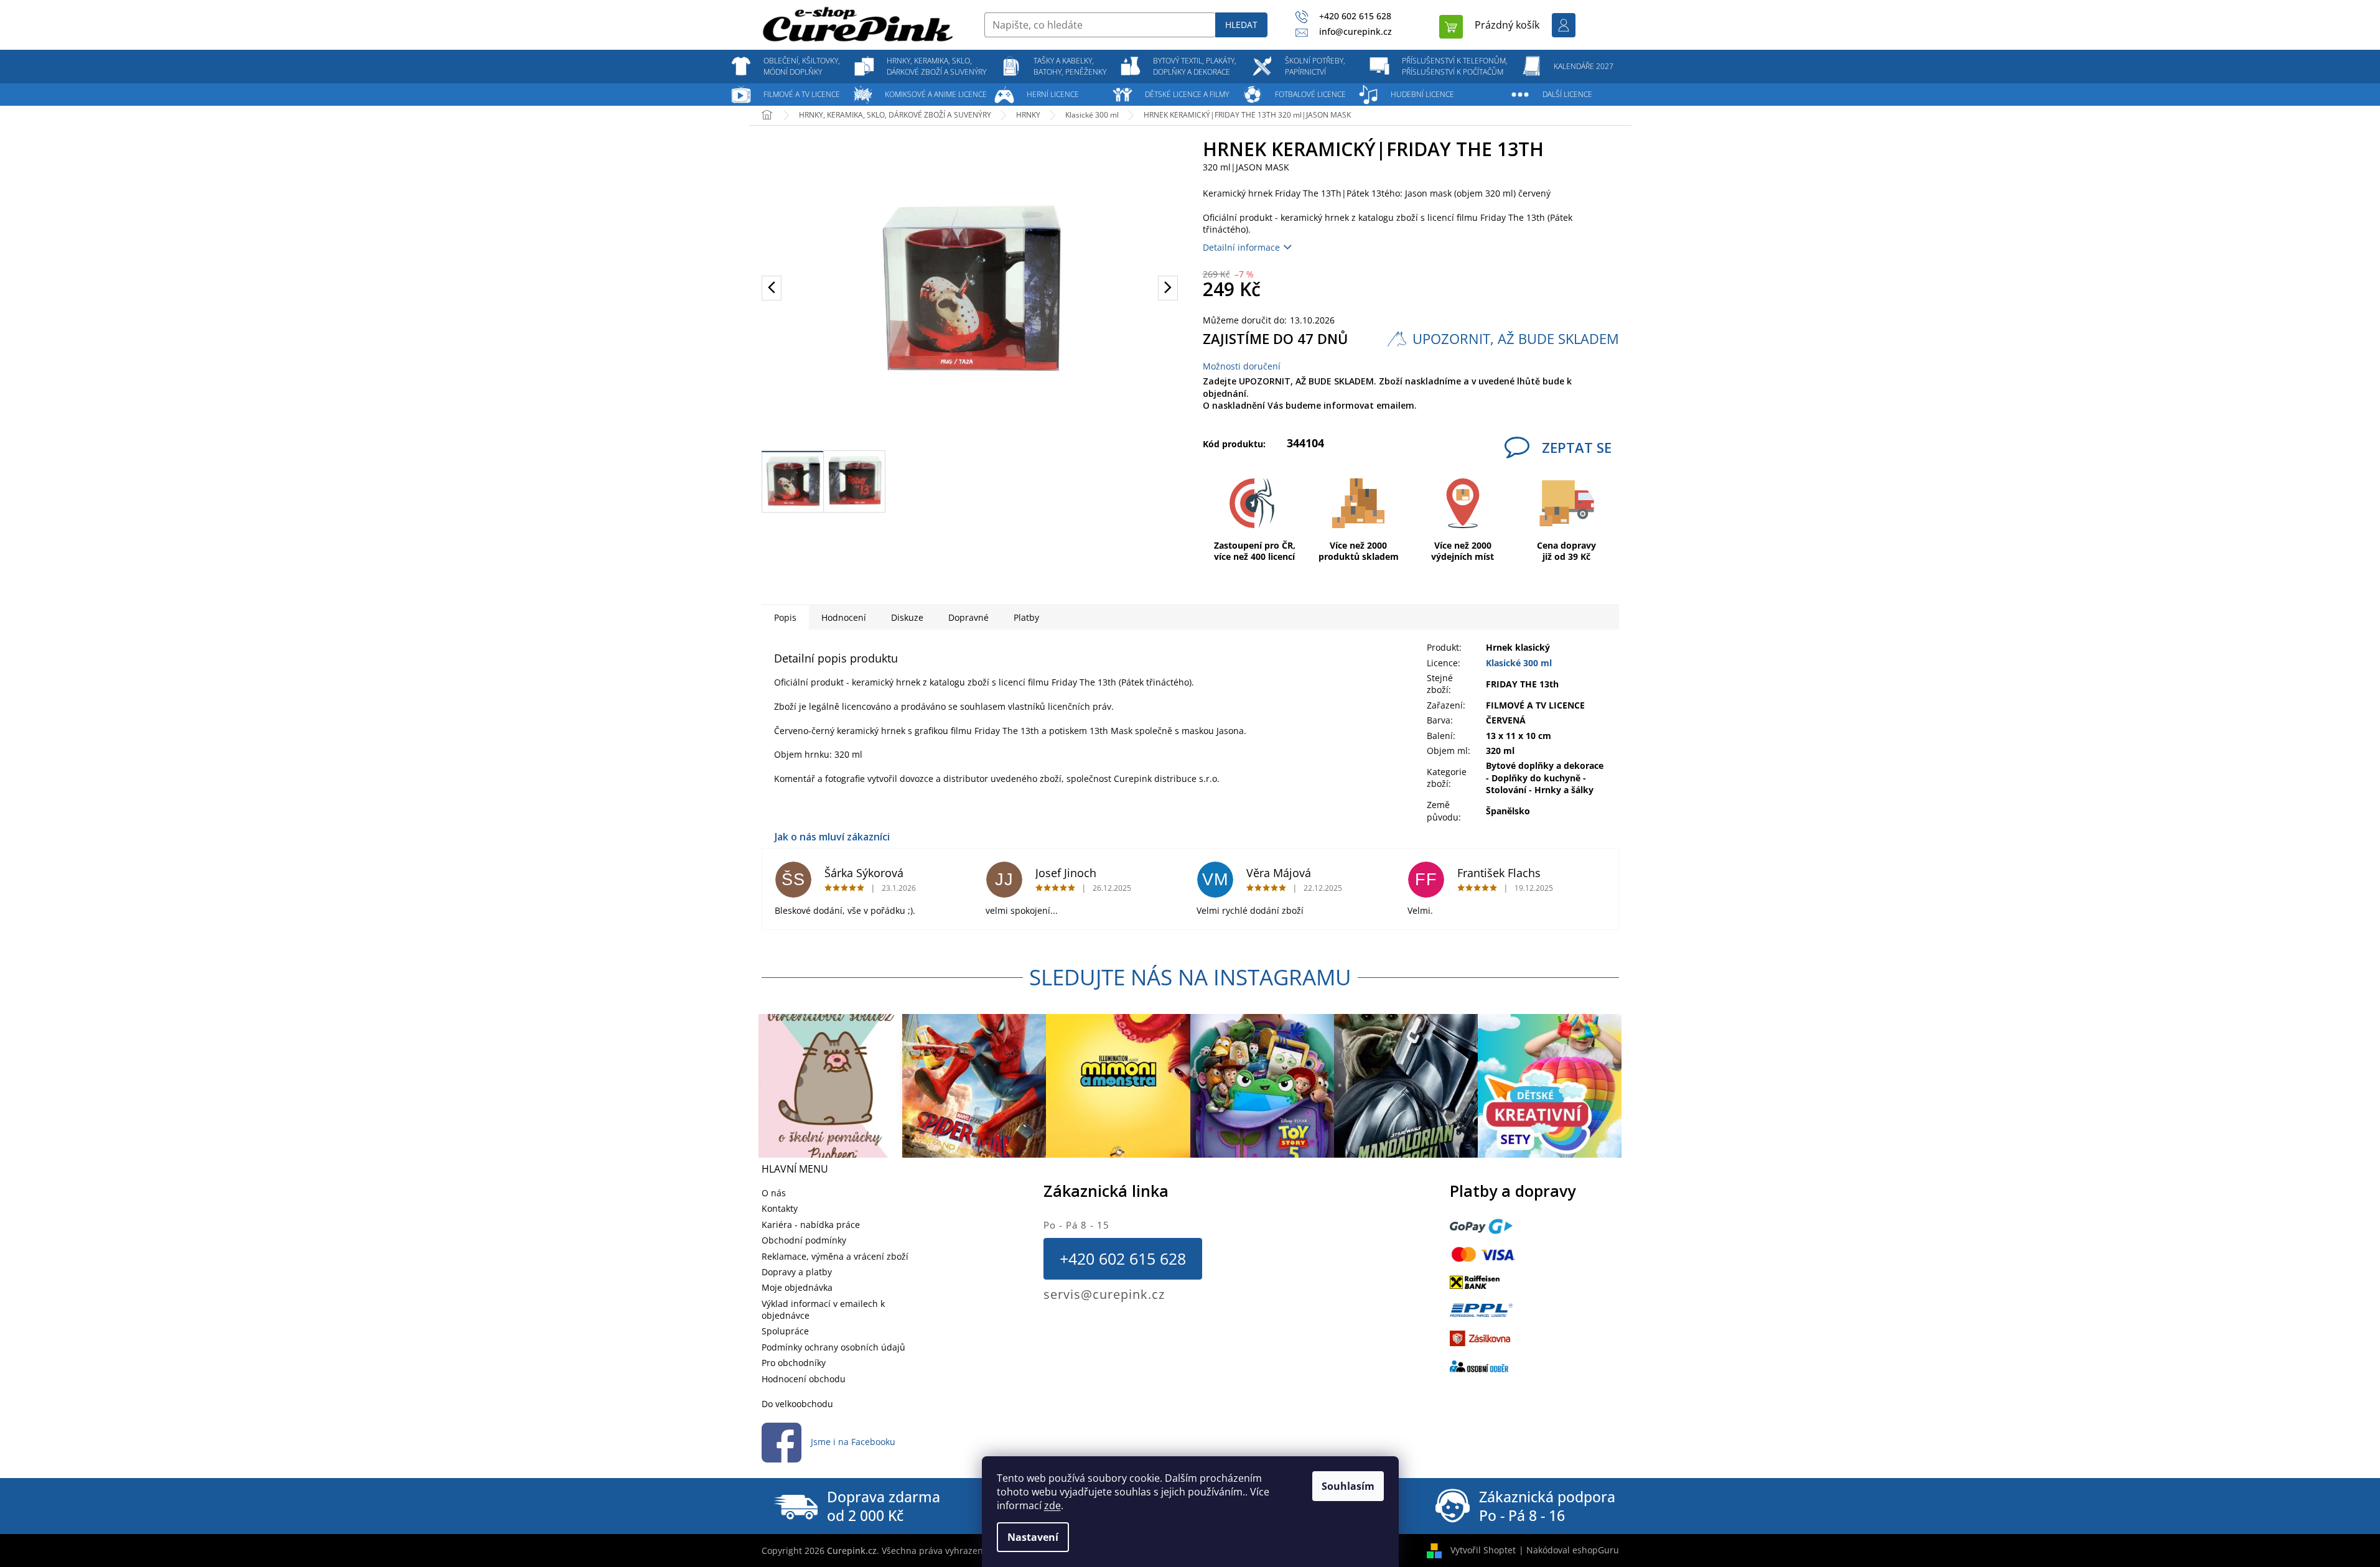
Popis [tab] (785, 617)
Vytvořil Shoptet (1483, 1550)
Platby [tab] (1026, 617)
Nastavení (1033, 1537)
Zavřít (1391, 441)
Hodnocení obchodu (804, 1379)
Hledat (1241, 25)
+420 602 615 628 (1123, 1258)
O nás (774, 1193)
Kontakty (780, 1208)
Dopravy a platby (797, 1272)
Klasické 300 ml (1519, 663)
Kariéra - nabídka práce (811, 1225)
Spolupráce (785, 1331)
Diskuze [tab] (907, 617)
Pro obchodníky (794, 1363)
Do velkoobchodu (797, 1404)
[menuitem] (802, 67)
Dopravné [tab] (968, 617)
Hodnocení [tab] (844, 617)
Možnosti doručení (1242, 366)
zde (1052, 1505)
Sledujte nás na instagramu (1190, 977)
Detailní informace (1241, 247)
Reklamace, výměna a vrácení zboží (835, 1256)
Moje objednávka (797, 1287)
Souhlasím (1348, 1486)
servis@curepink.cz (1104, 1294)
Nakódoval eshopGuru (1573, 1550)
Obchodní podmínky (804, 1240)
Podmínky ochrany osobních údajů (833, 1347)
